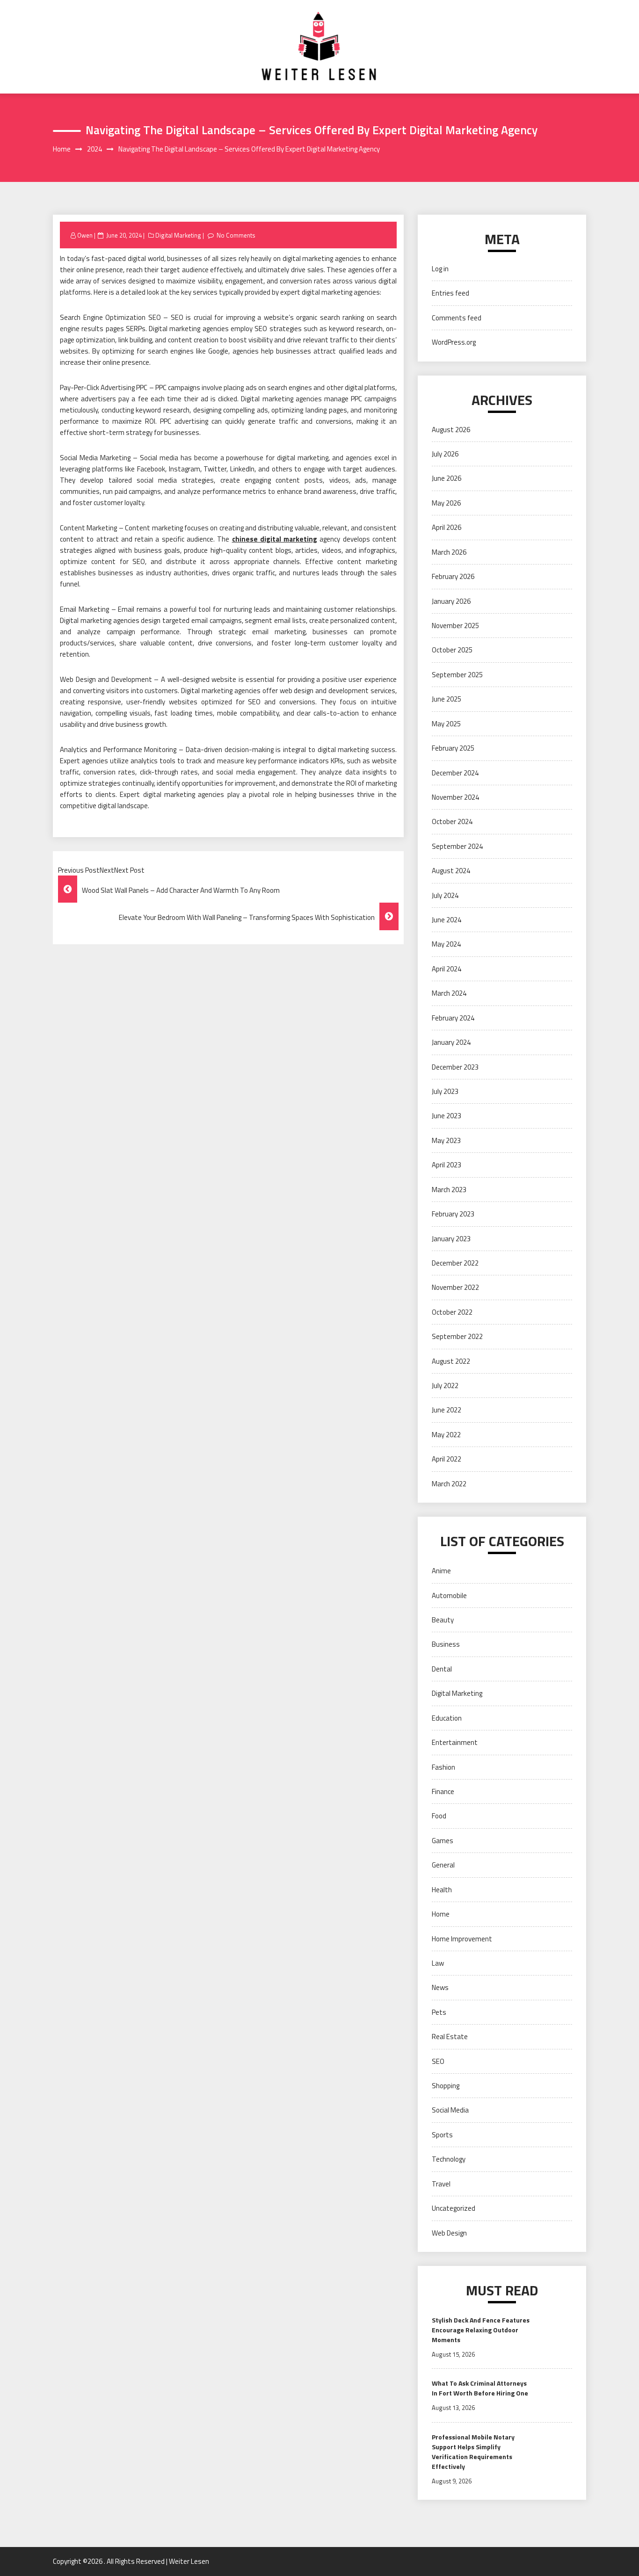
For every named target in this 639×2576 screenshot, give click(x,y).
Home (441, 1914)
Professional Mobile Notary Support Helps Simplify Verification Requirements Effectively (473, 2452)
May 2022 (446, 1435)
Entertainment (455, 1742)
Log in (440, 269)
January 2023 (451, 1239)
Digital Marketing (178, 235)
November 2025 (455, 626)
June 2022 (447, 1410)
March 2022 (449, 1484)
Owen (85, 235)
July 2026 (445, 454)
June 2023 (447, 1116)
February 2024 (453, 1018)
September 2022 (457, 1336)
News (440, 1987)
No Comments (236, 235)
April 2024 (447, 969)
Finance (443, 1791)
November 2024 (455, 797)
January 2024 (451, 1042)
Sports (442, 2135)
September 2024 (457, 846)
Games (443, 1841)
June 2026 (447, 478)
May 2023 (446, 1140)
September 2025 (457, 675)
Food (439, 1816)
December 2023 (455, 1067)
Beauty (443, 1620)
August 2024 (451, 871)
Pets (439, 2012)
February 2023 (453, 1214)
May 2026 (446, 503)
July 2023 (445, 1091)
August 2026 (451, 430)
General (443, 1865)
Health (442, 1890)
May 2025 (446, 724)
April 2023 (447, 1165)
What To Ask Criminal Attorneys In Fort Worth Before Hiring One (480, 2388)
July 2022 (445, 1386)
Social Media (450, 2110)
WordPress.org (454, 342)
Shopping (446, 2086)
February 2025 (453, 748)
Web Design (449, 2233)
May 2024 (446, 944)
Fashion (443, 1767)
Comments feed (457, 318)
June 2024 (447, 920)
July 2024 (445, 895)
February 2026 (453, 576)
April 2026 (447, 527)
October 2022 (452, 1312)
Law (438, 1963)
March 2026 (449, 552)
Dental (442, 1669)
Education (447, 1718)
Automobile (449, 1596)
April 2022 (447, 1459)
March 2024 (449, 993)
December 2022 (455, 1263)
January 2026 (451, 601)
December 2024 (455, 773)
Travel (441, 2184)
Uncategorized (454, 2208)
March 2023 (449, 1190)
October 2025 (452, 650)
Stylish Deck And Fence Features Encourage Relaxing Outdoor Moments (481, 2330)
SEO (438, 2061)
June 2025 (447, 699)
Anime (441, 1571)
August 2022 (451, 1361)
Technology (449, 2159)
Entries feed (450, 293)
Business (446, 1644)
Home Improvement (462, 1939)
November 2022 (455, 1287)
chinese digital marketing (275, 539)
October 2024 (452, 821)
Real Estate (450, 2037)
